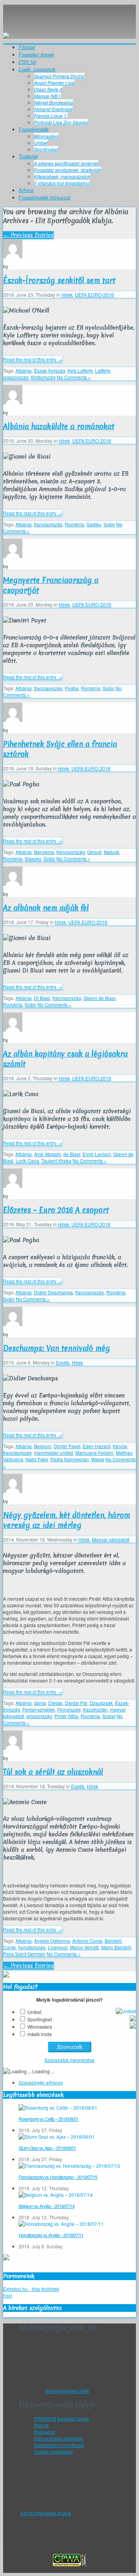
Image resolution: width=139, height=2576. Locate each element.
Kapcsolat (44, 2432)
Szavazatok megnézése (69, 2060)
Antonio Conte (87, 1941)
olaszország (16, 377)
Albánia (24, 370)
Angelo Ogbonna (52, 1941)
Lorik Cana (27, 1161)
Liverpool (58, 1947)
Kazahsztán (95, 1709)
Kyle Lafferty (80, 370)
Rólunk (42, 2425)
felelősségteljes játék (67, 2391)
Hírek (67, 295)
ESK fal (27, 62)
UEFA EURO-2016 (94, 295)
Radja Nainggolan (69, 1459)
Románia (75, 524)
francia (120, 1446)
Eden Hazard (97, 1446)
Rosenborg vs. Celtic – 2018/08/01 (48, 2119)
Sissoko (33, 858)
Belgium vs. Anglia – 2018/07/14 (47, 2206)
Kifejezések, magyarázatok (62, 176)
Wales (98, 1459)
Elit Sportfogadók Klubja (69, 13)
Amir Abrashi (47, 1154)
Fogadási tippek (36, 54)
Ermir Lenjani (97, 1154)
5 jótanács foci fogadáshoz (62, 183)
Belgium (43, 1446)
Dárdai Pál (76, 1703)
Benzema (44, 852)
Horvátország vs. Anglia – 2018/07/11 (51, 2235)
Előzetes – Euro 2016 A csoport (56, 1210)
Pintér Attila (66, 1716)
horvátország (32, 1947)
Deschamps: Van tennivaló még (57, 1348)
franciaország (48, 524)
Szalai (109, 1716)
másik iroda (40, 2034)
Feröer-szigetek (39, 1709)
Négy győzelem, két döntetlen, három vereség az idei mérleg (67, 1520)
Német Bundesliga (53, 102)
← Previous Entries (28, 235)
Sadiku (94, 524)
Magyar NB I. (47, 96)
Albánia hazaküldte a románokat (59, 426)
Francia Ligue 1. (51, 116)
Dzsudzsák (101, 1703)
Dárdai (55, 1703)
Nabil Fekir (37, 1459)
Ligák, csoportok (37, 69)
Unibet (41, 143)
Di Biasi (42, 998)
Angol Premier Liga (54, 83)
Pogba (72, 688)
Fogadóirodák (34, 129)
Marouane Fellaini (94, 1453)
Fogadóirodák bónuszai (44, 197)
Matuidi (112, 852)
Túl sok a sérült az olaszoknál (53, 1772)
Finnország (69, 1709)
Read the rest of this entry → (33, 359)
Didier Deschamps (53, 1292)
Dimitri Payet (67, 1446)
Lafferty (103, 370)
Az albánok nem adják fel (46, 908)
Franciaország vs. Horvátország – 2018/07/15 (58, 2177)
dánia (40, 1703)
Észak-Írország (50, 370)
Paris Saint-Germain (24, 1954)
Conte (9, 1947)
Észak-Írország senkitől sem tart (59, 280)
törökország (43, 377)
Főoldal (27, 47)
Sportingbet (46, 149)
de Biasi (72, 1154)
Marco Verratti (84, 1947)
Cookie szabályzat (53, 2451)
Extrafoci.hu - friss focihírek (31, 2289)
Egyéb (63, 1362)
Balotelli (113, 1941)
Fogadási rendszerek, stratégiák (68, 170)
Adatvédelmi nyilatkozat (59, 2445)
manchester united (53, 1453)
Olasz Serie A (48, 89)
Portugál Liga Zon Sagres (61, 122)
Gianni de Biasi (99, 998)
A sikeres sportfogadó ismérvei (66, 163)
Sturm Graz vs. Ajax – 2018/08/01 (47, 2148)
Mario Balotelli (116, 1947)
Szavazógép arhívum (41, 2082)
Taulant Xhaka (56, 1161)
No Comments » (74, 377)
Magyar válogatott (111, 1539)
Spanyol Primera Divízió (59, 76)
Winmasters (46, 136)
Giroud (94, 852)
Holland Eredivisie (53, 109)
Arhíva (26, 190)
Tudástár (28, 156)
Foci (8, 2295)
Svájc (109, 524)
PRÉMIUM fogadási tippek (62, 2419)
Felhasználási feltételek (59, 2438)
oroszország (39, 1716)
